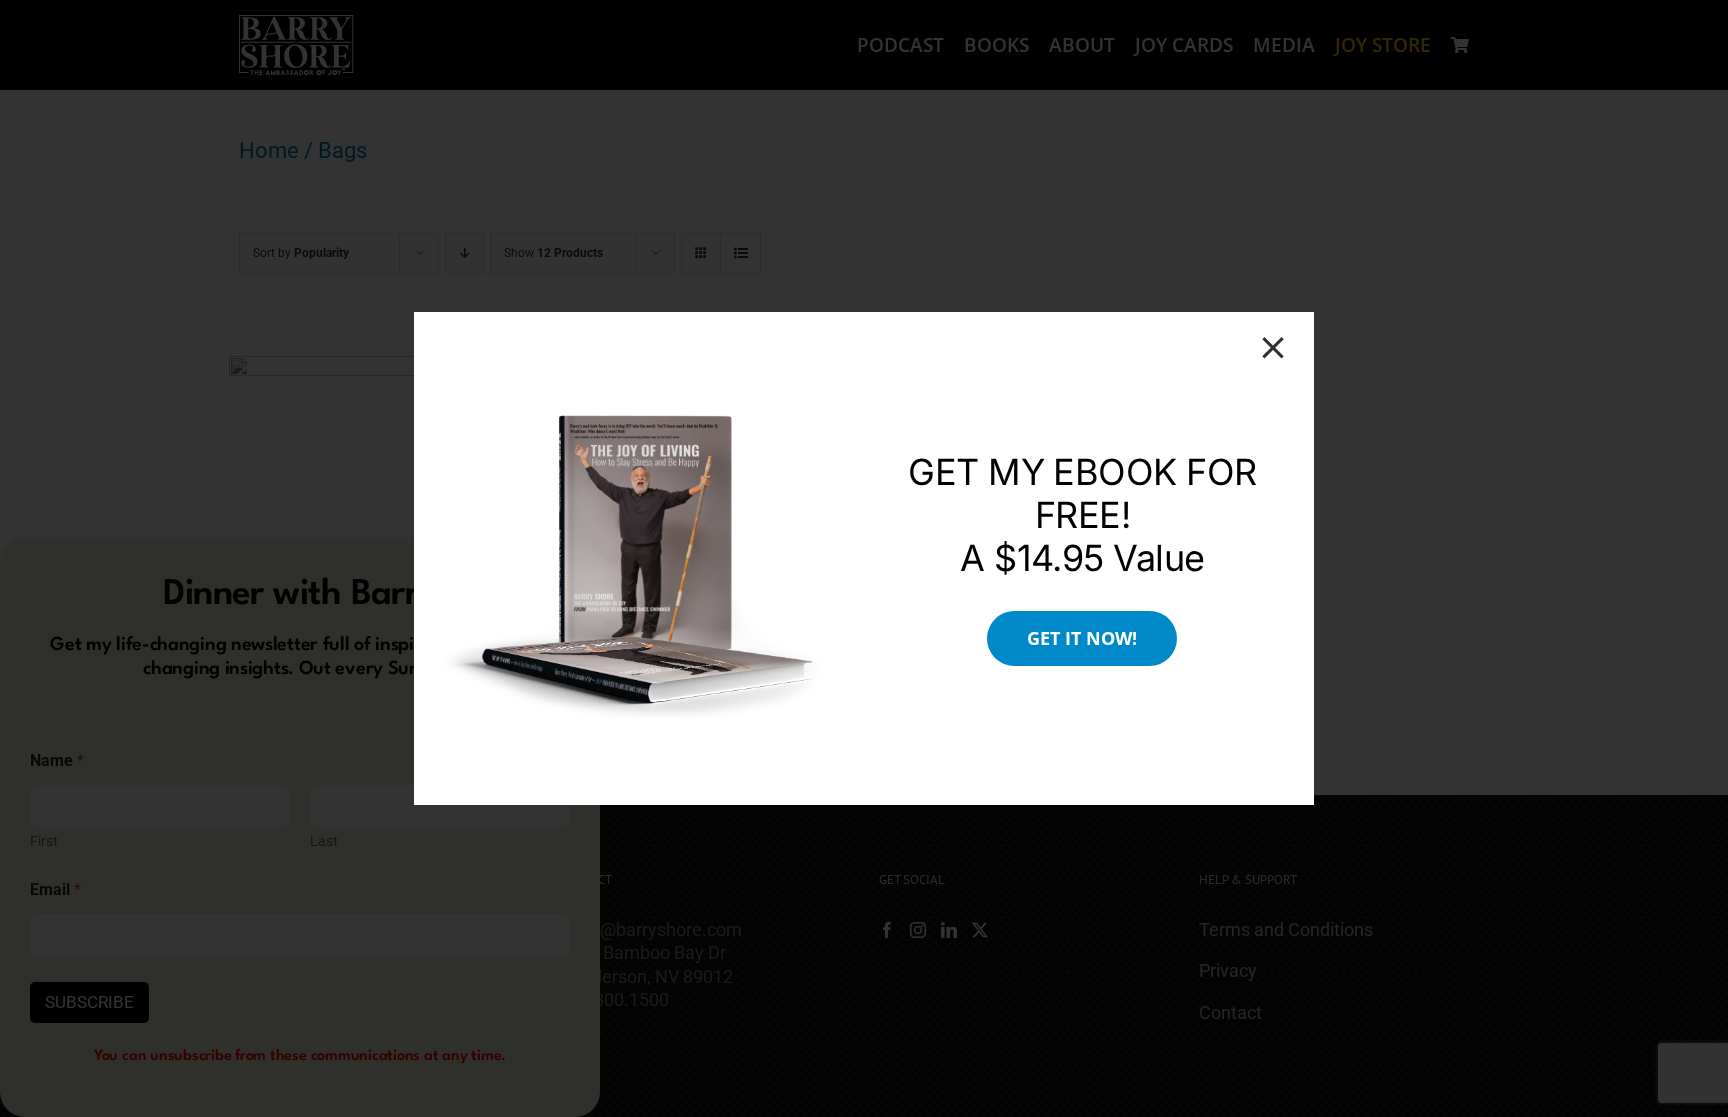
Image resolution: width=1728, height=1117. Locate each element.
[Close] (1273, 348)
